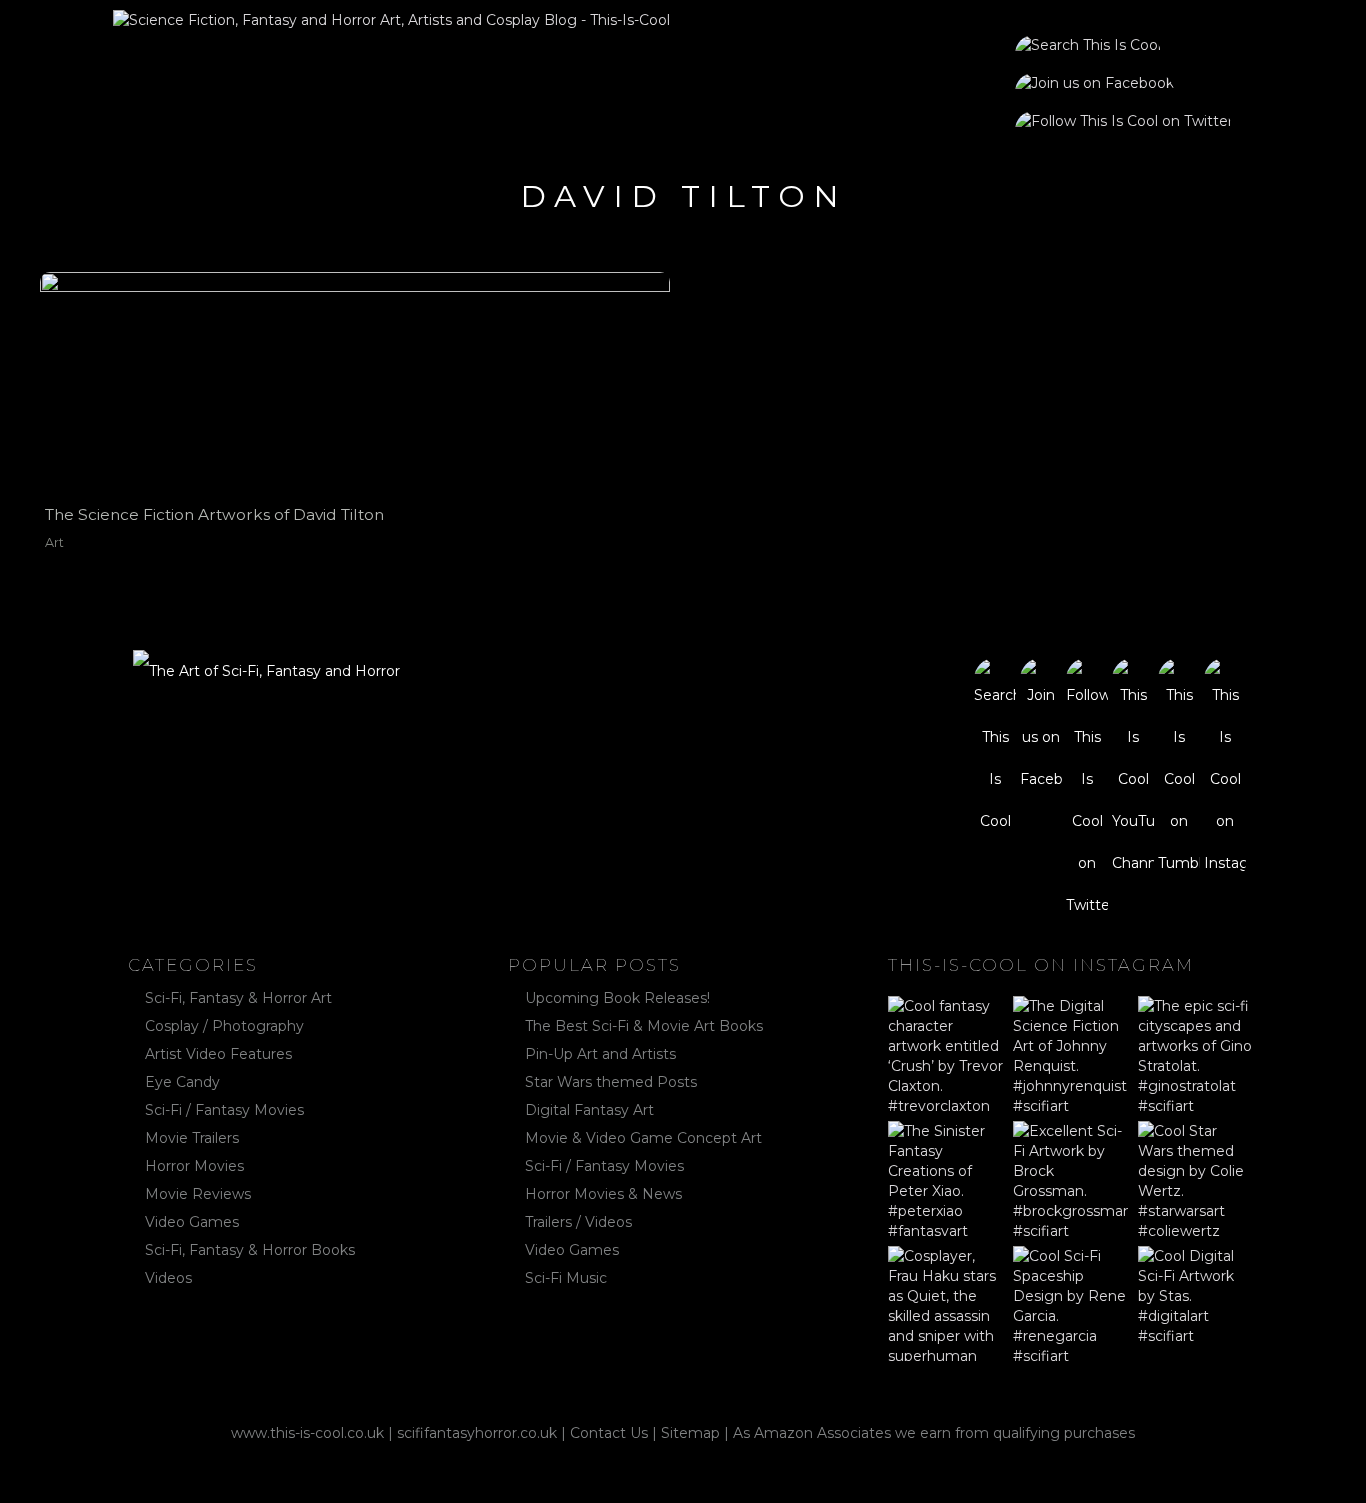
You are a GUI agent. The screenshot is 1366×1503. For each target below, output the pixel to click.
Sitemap (690, 1433)
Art (54, 542)
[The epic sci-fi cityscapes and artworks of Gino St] (1195, 1053)
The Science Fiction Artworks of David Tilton (214, 514)
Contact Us (609, 1433)
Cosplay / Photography (224, 1026)
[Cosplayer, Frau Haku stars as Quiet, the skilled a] (945, 1303)
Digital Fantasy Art (589, 1110)
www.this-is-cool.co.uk (307, 1433)
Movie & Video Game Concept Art (643, 1138)
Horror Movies (194, 1166)
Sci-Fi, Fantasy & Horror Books (250, 1250)
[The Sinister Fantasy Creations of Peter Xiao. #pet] (945, 1178)
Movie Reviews (198, 1194)
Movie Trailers (192, 1138)
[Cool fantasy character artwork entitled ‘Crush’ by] (945, 1053)
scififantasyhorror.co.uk (477, 1433)
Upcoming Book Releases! (617, 998)
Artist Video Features (218, 1054)
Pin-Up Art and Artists (600, 1054)
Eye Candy (182, 1082)
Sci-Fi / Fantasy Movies (224, 1110)
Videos (168, 1278)
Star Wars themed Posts (611, 1082)
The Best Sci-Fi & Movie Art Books (644, 1026)
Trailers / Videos (578, 1222)
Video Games (192, 1222)
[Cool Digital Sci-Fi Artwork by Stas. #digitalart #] (1195, 1303)
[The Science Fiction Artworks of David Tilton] (354, 380)
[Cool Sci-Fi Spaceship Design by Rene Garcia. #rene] (1070, 1303)
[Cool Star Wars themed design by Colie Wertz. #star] (1195, 1178)
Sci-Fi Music (566, 1278)
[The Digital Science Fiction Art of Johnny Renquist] (1070, 1053)
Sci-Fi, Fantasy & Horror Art (238, 998)
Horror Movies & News (603, 1194)
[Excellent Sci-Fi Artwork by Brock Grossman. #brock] (1070, 1178)
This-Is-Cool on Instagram (1041, 965)
